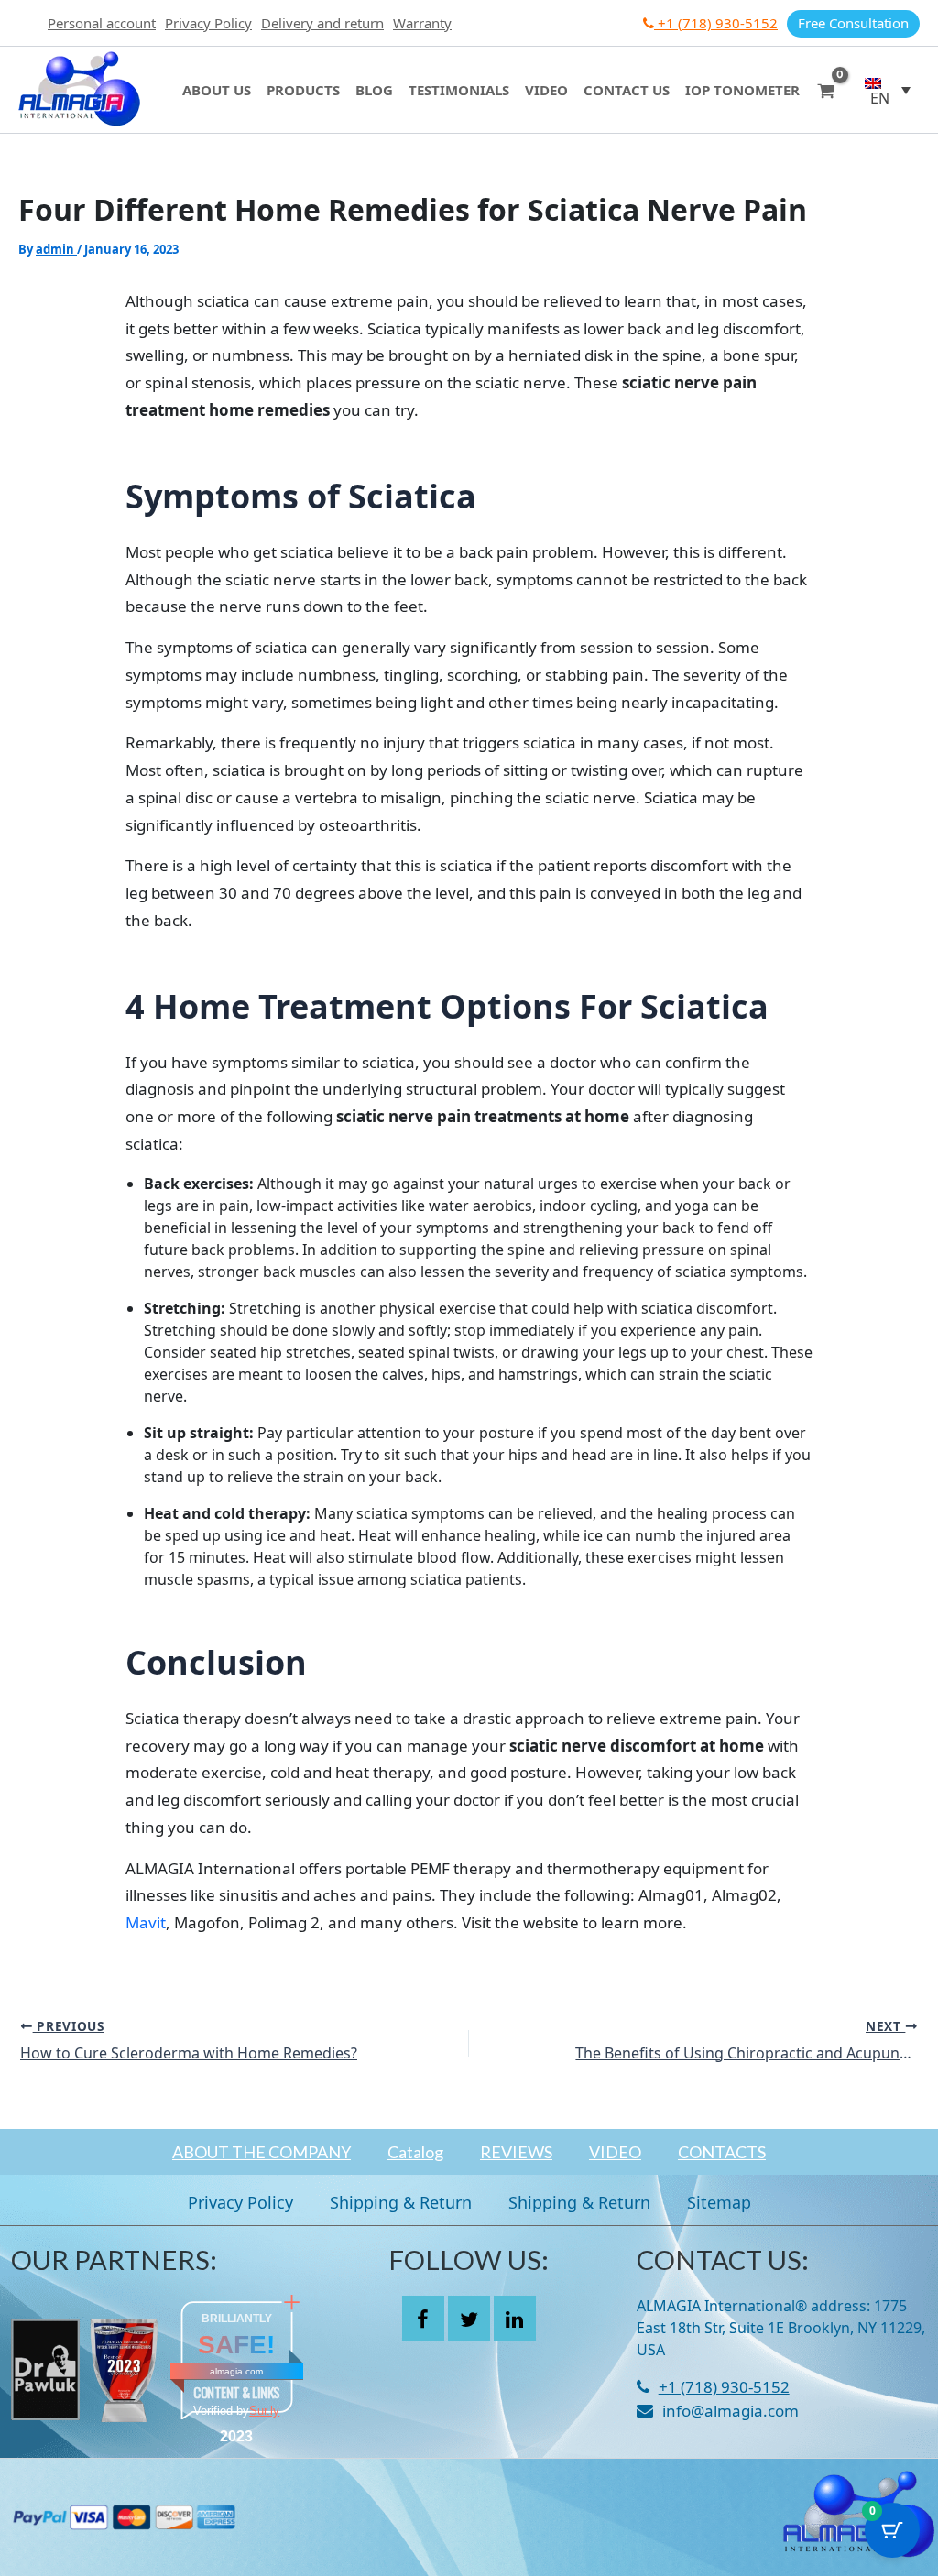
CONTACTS (722, 2152)
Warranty (422, 23)
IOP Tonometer (742, 90)
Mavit (146, 1922)
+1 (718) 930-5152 (716, 23)
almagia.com (236, 2371)
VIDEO (615, 2152)
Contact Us (627, 90)
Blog (374, 90)
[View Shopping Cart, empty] (826, 89)
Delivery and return (322, 23)
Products (303, 90)
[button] (888, 90)
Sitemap (719, 2202)
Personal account (102, 23)
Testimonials (459, 90)
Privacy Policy (208, 23)
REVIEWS (516, 2152)
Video (546, 90)
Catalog (415, 2152)
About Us (217, 90)
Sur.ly (264, 2411)
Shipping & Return (401, 2202)
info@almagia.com (731, 2411)
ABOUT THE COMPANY (262, 2152)
